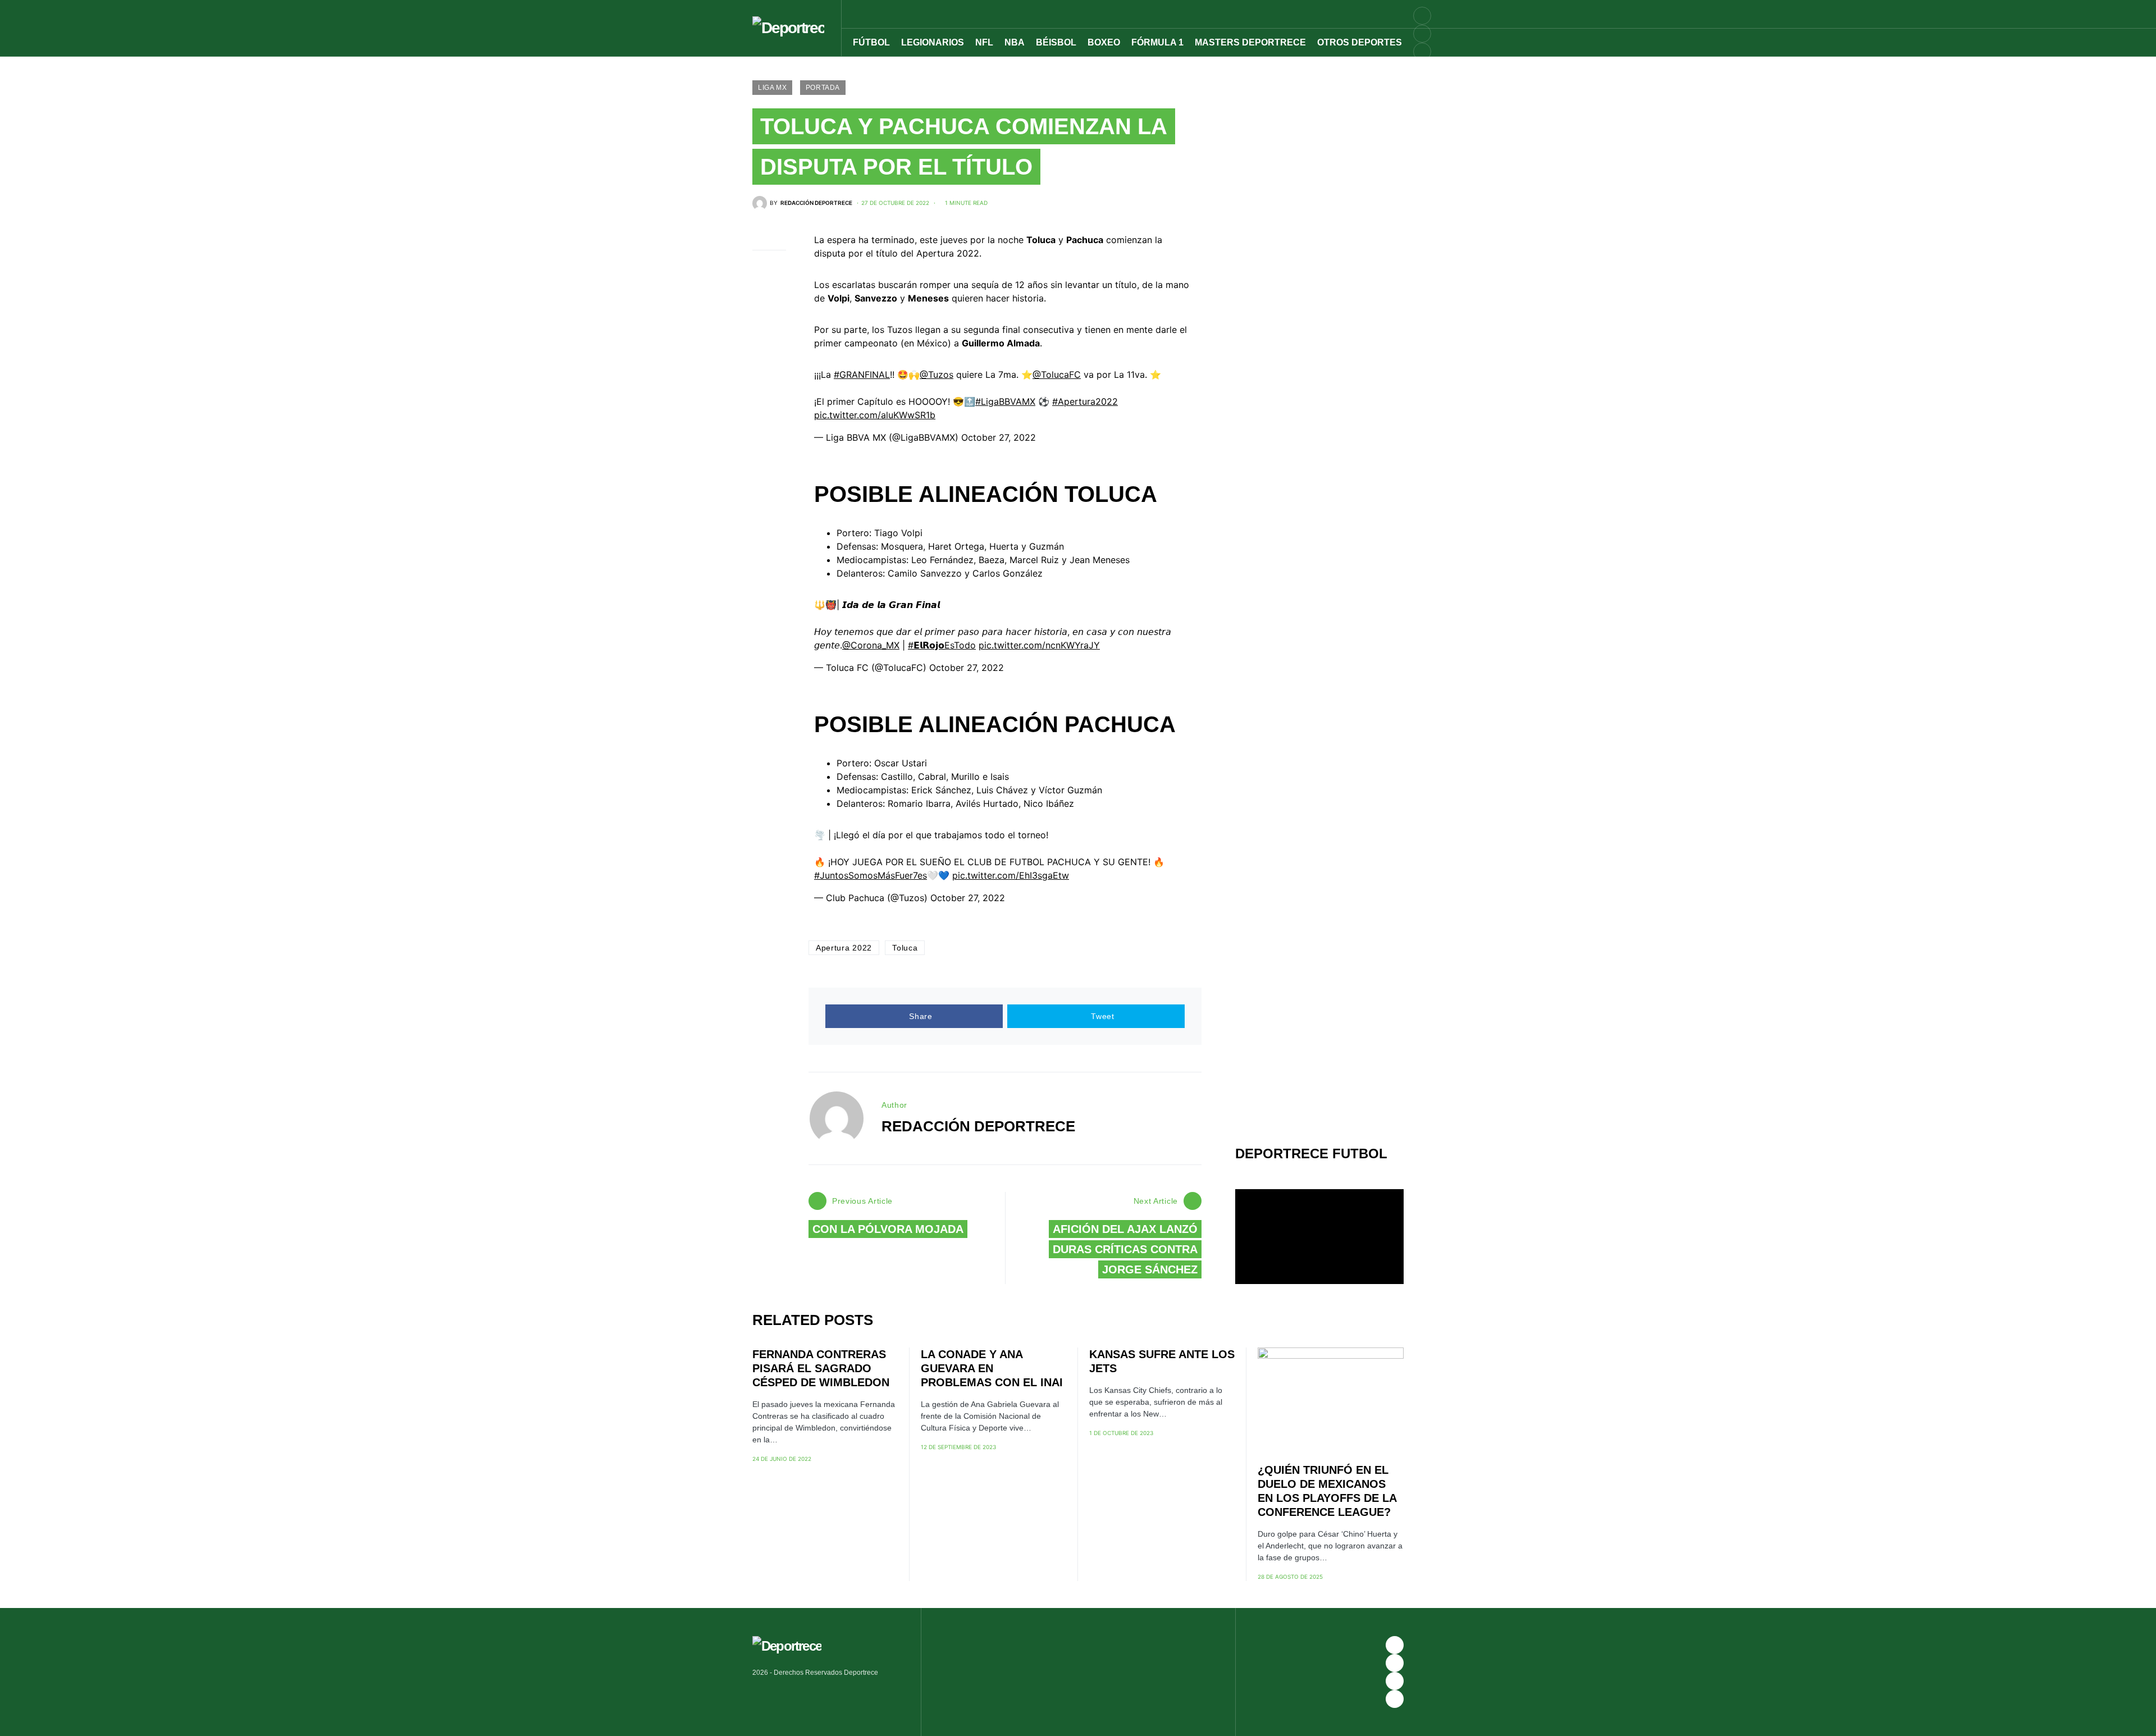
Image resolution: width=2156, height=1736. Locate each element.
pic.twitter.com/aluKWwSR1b (875, 415)
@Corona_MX (871, 645)
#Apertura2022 (1085, 401)
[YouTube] (1422, 34)
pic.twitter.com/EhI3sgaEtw (1011, 875)
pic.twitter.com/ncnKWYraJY (1039, 645)
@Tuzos (937, 374)
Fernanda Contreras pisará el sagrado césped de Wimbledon (821, 1368)
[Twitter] (1422, 70)
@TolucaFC (1057, 374)
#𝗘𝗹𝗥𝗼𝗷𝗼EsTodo (942, 645)
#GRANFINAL (862, 374)
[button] (1427, 14)
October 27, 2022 (999, 437)
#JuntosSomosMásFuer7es (871, 875)
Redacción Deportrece (978, 1126)
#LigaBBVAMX (1005, 401)
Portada (823, 88)
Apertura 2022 (844, 948)
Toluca (905, 948)
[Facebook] (1395, 1645)
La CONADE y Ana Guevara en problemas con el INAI (992, 1368)
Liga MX (772, 88)
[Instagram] (1422, 52)
